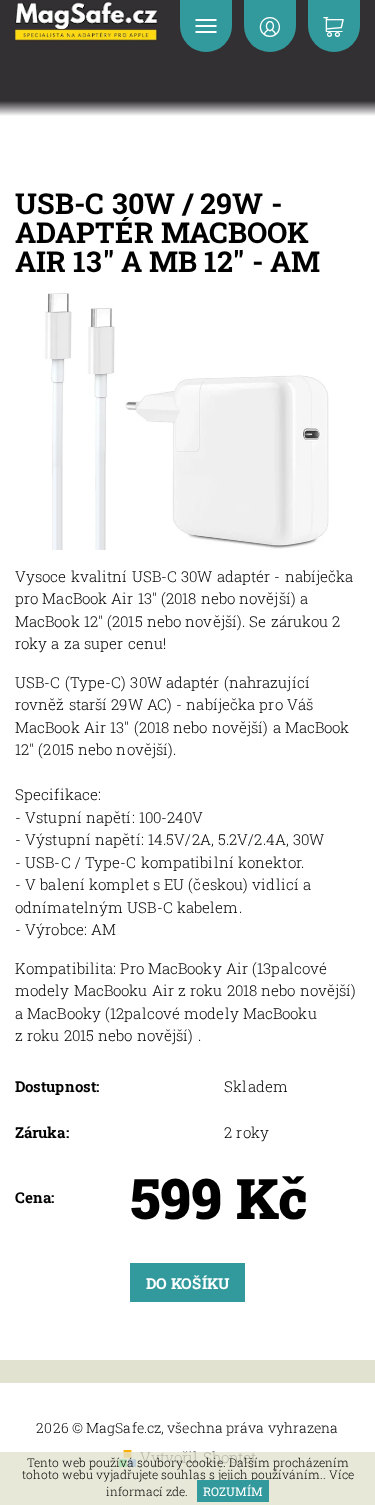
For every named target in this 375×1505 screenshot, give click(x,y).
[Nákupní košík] (334, 26)
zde (175, 1491)
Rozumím (233, 1491)
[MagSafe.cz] (87, 21)
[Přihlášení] (270, 26)
